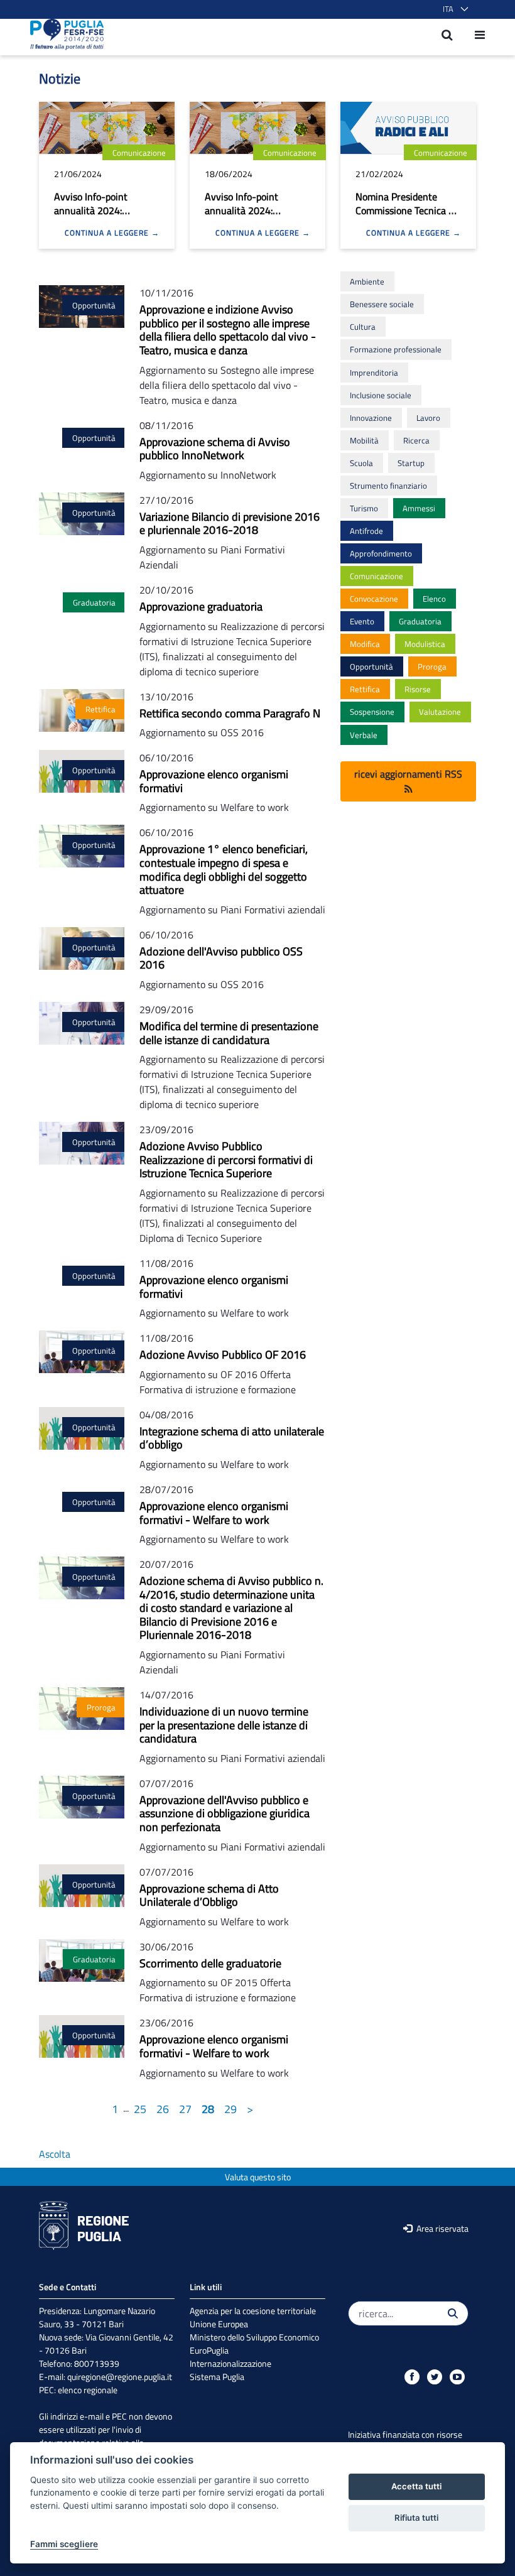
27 (185, 2109)
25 (140, 2109)
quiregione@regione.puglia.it (120, 2377)
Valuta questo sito (258, 2177)
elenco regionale (88, 2390)
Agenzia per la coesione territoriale (253, 2311)
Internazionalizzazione (230, 2363)
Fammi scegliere (64, 2544)
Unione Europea (219, 2324)
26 (163, 2109)
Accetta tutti (416, 2486)
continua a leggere (108, 233)
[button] (453, 9)
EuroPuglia (209, 2350)
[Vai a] (63, 35)
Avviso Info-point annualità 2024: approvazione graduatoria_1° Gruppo (255, 217)
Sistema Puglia (217, 2377)
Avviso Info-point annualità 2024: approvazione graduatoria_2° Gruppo (104, 217)
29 (230, 2109)
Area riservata (442, 2228)
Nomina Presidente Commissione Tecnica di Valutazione (406, 210)
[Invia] (453, 2313)
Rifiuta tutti (416, 2518)
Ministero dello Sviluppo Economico (254, 2337)
